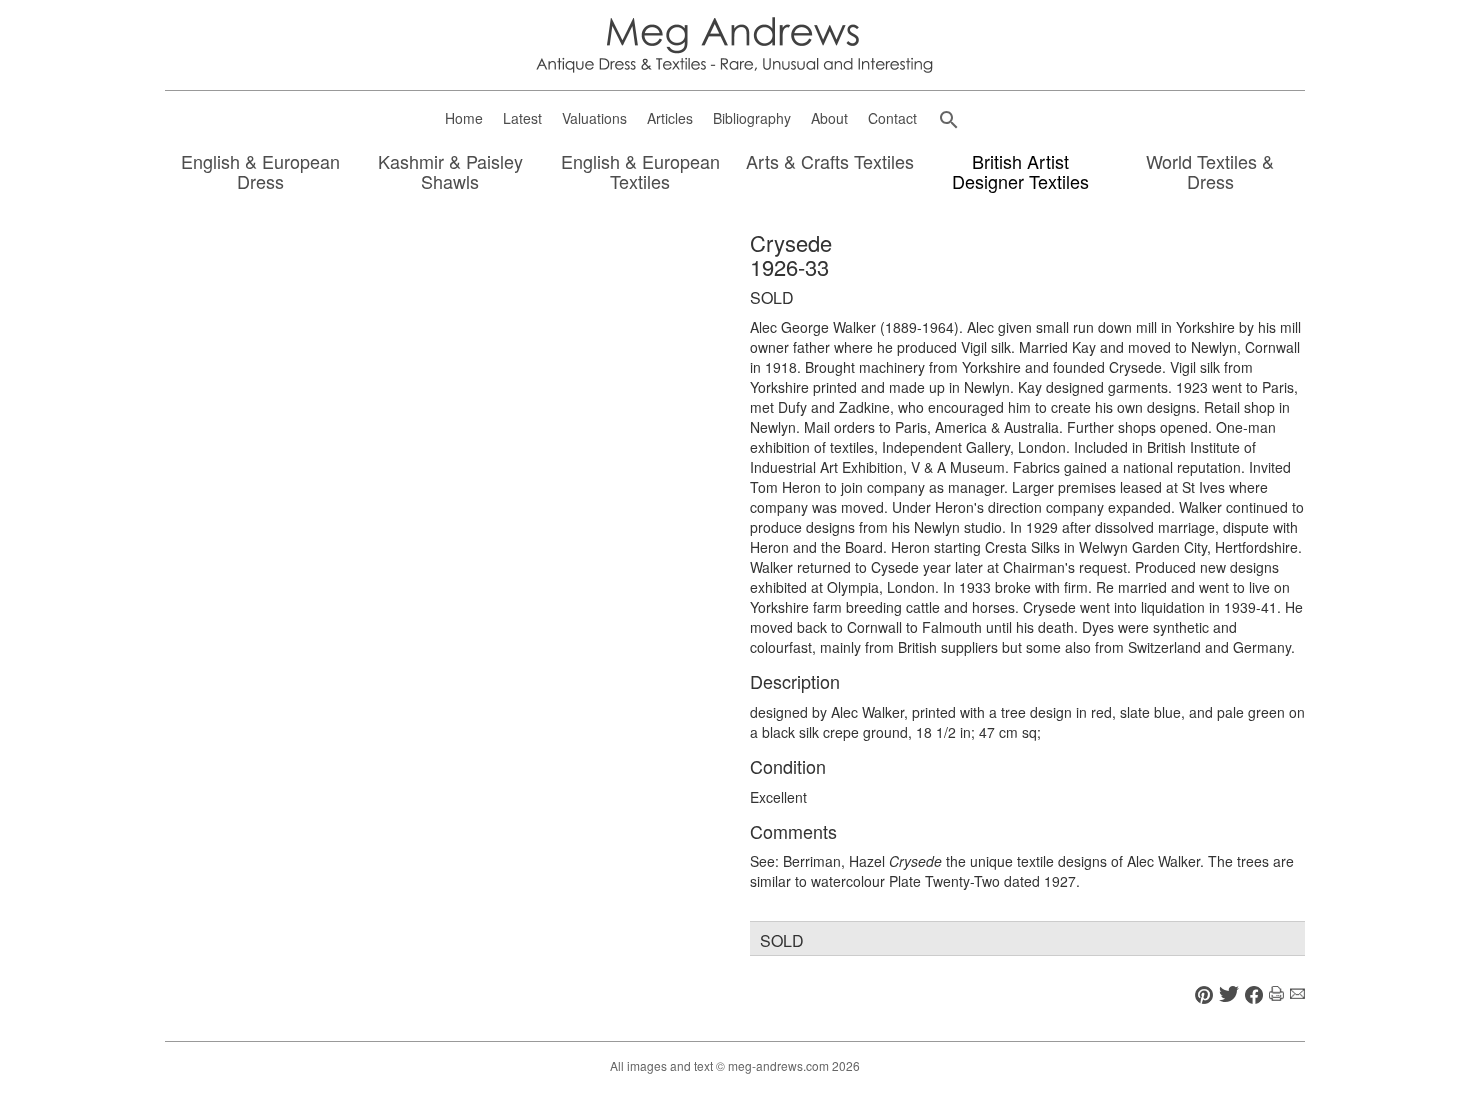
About (829, 118)
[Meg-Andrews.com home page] (735, 43)
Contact (892, 118)
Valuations (594, 118)
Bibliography (752, 118)
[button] (949, 120)
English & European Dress (260, 172)
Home (464, 118)
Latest (522, 118)
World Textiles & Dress (1210, 172)
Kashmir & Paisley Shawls (450, 172)
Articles (670, 118)
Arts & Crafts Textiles (830, 162)
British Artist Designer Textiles (1020, 172)
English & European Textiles (640, 172)
